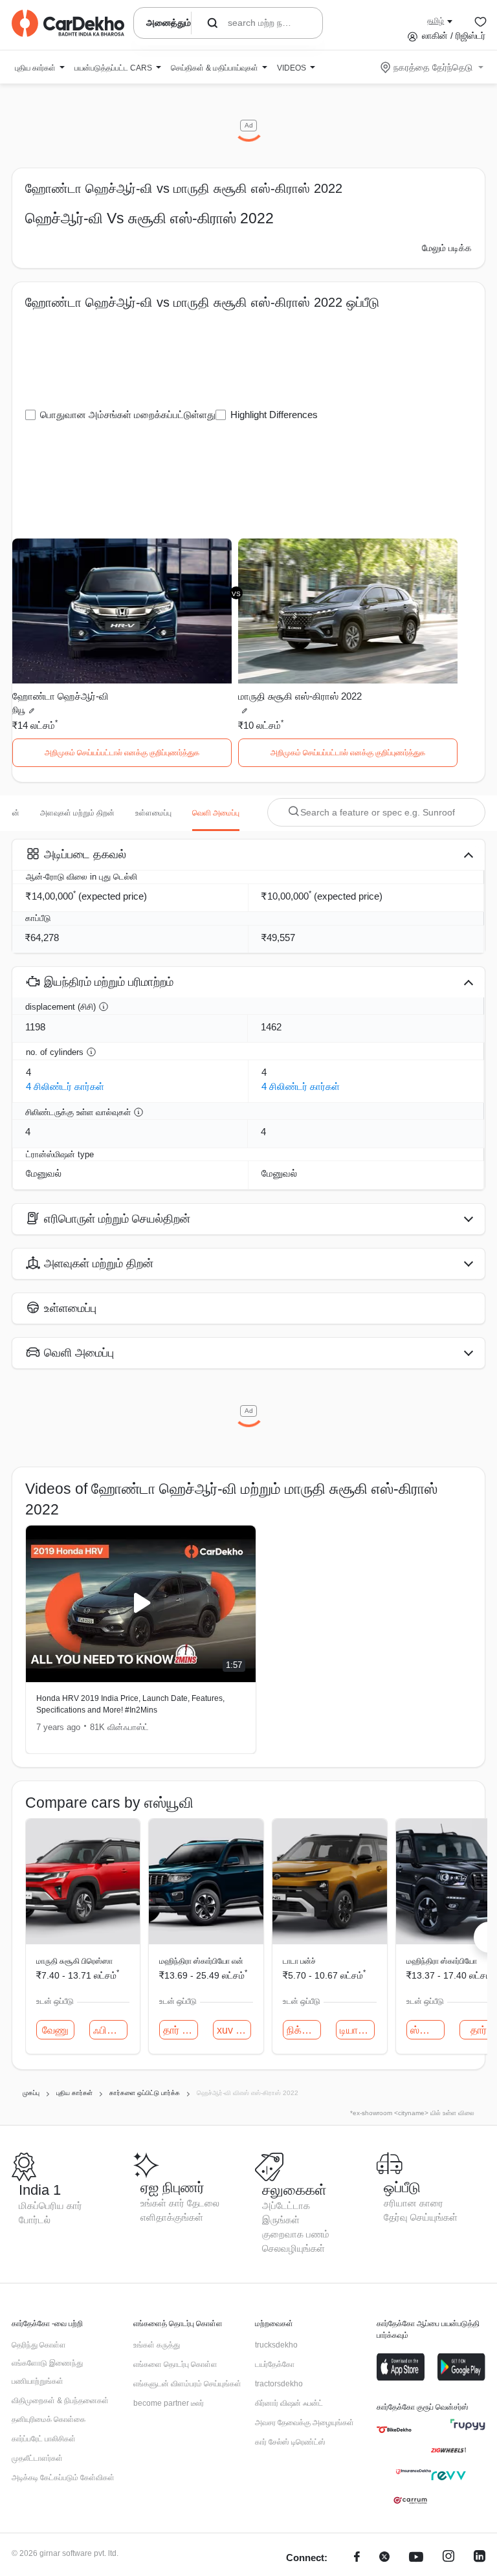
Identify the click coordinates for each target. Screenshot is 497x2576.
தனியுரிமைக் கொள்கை (49, 2419)
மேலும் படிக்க (447, 248)
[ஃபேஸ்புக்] (357, 2558)
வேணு (55, 2030)
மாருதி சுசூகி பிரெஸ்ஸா (74, 1961)
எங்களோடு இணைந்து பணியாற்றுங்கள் (47, 2372)
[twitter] (384, 2558)
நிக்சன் (302, 2030)
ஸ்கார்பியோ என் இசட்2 (427, 2030)
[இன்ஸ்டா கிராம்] (448, 2558)
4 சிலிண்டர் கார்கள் (65, 1086)
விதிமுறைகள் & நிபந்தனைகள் (60, 2401)
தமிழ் (436, 21)
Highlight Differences (274, 415)
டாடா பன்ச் (299, 1961)
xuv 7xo (234, 2030)
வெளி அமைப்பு (216, 813)
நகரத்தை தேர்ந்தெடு (433, 67)
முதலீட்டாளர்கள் (37, 2458)
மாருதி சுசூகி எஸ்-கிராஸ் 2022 (300, 696)
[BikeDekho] (394, 2430)
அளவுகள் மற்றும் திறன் (77, 813)
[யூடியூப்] (416, 2558)
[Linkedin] (480, 2558)
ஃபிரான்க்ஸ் (110, 2030)
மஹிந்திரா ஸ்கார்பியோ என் (201, 1961)
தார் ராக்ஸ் (180, 2030)
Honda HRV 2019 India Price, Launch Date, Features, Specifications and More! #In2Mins (130, 1704)
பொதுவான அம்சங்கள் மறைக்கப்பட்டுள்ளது (128, 415)
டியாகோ (357, 2030)
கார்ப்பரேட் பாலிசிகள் (44, 2439)
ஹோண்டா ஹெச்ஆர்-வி (61, 696)
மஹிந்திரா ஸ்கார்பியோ (442, 1961)
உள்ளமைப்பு (153, 813)
